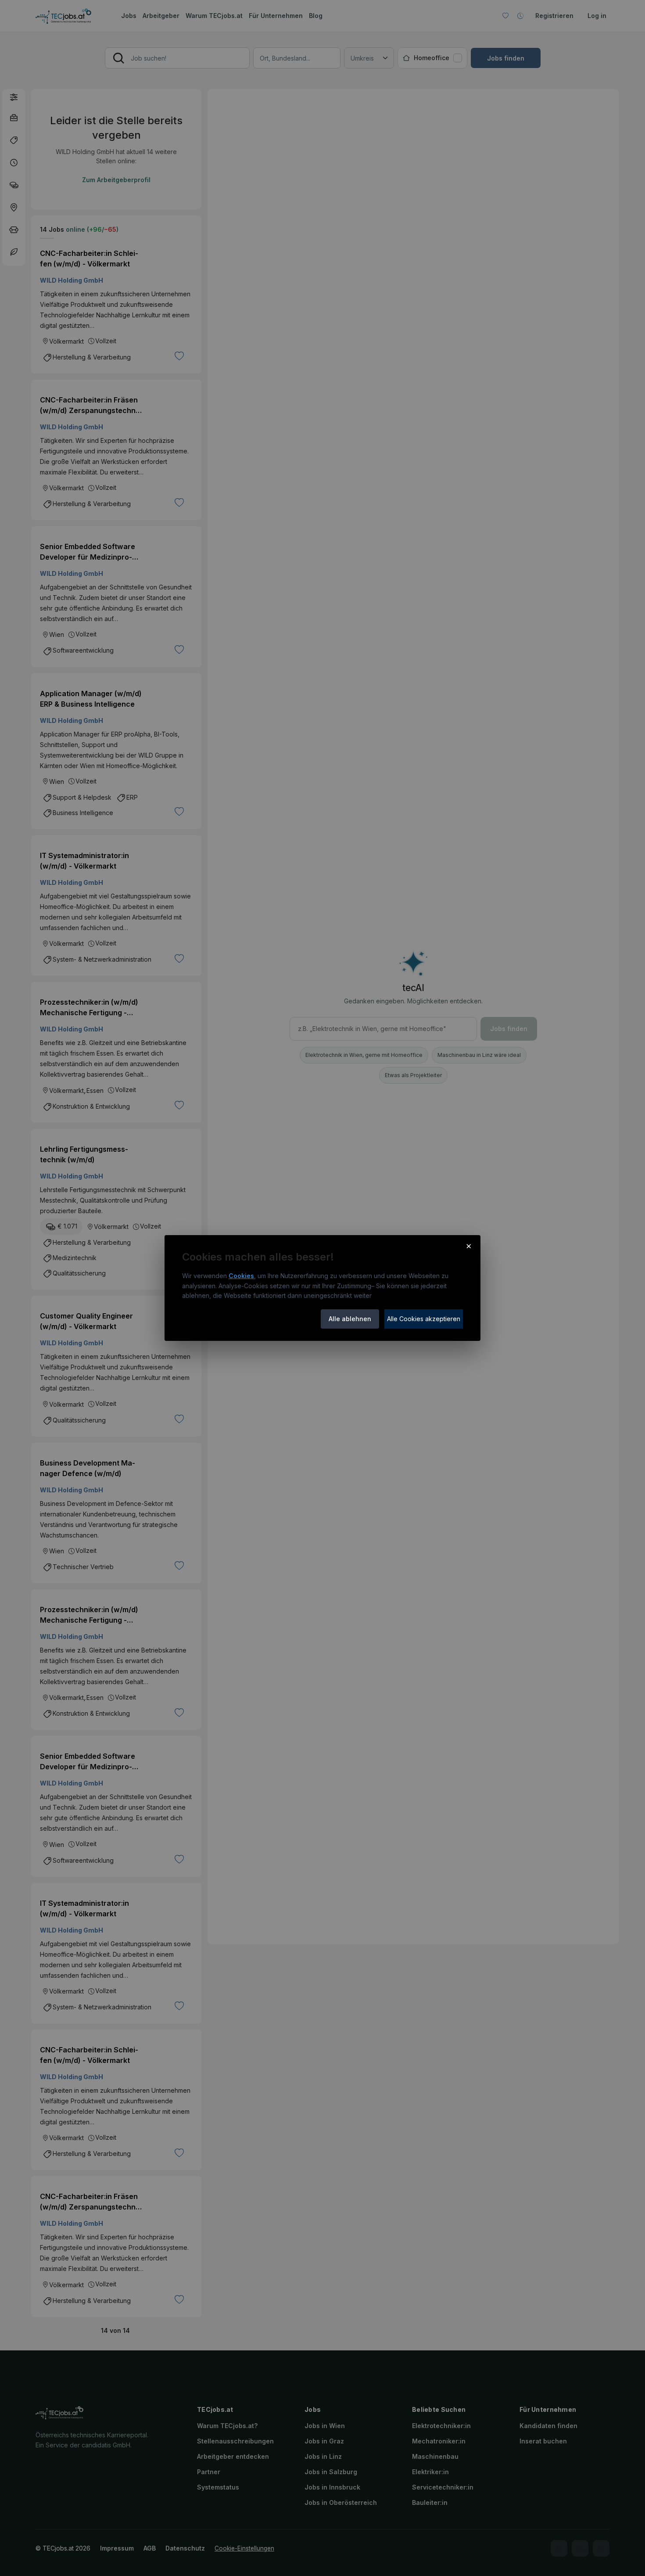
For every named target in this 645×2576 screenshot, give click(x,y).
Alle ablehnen (350, 1319)
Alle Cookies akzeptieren (424, 1319)
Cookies (241, 1276)
